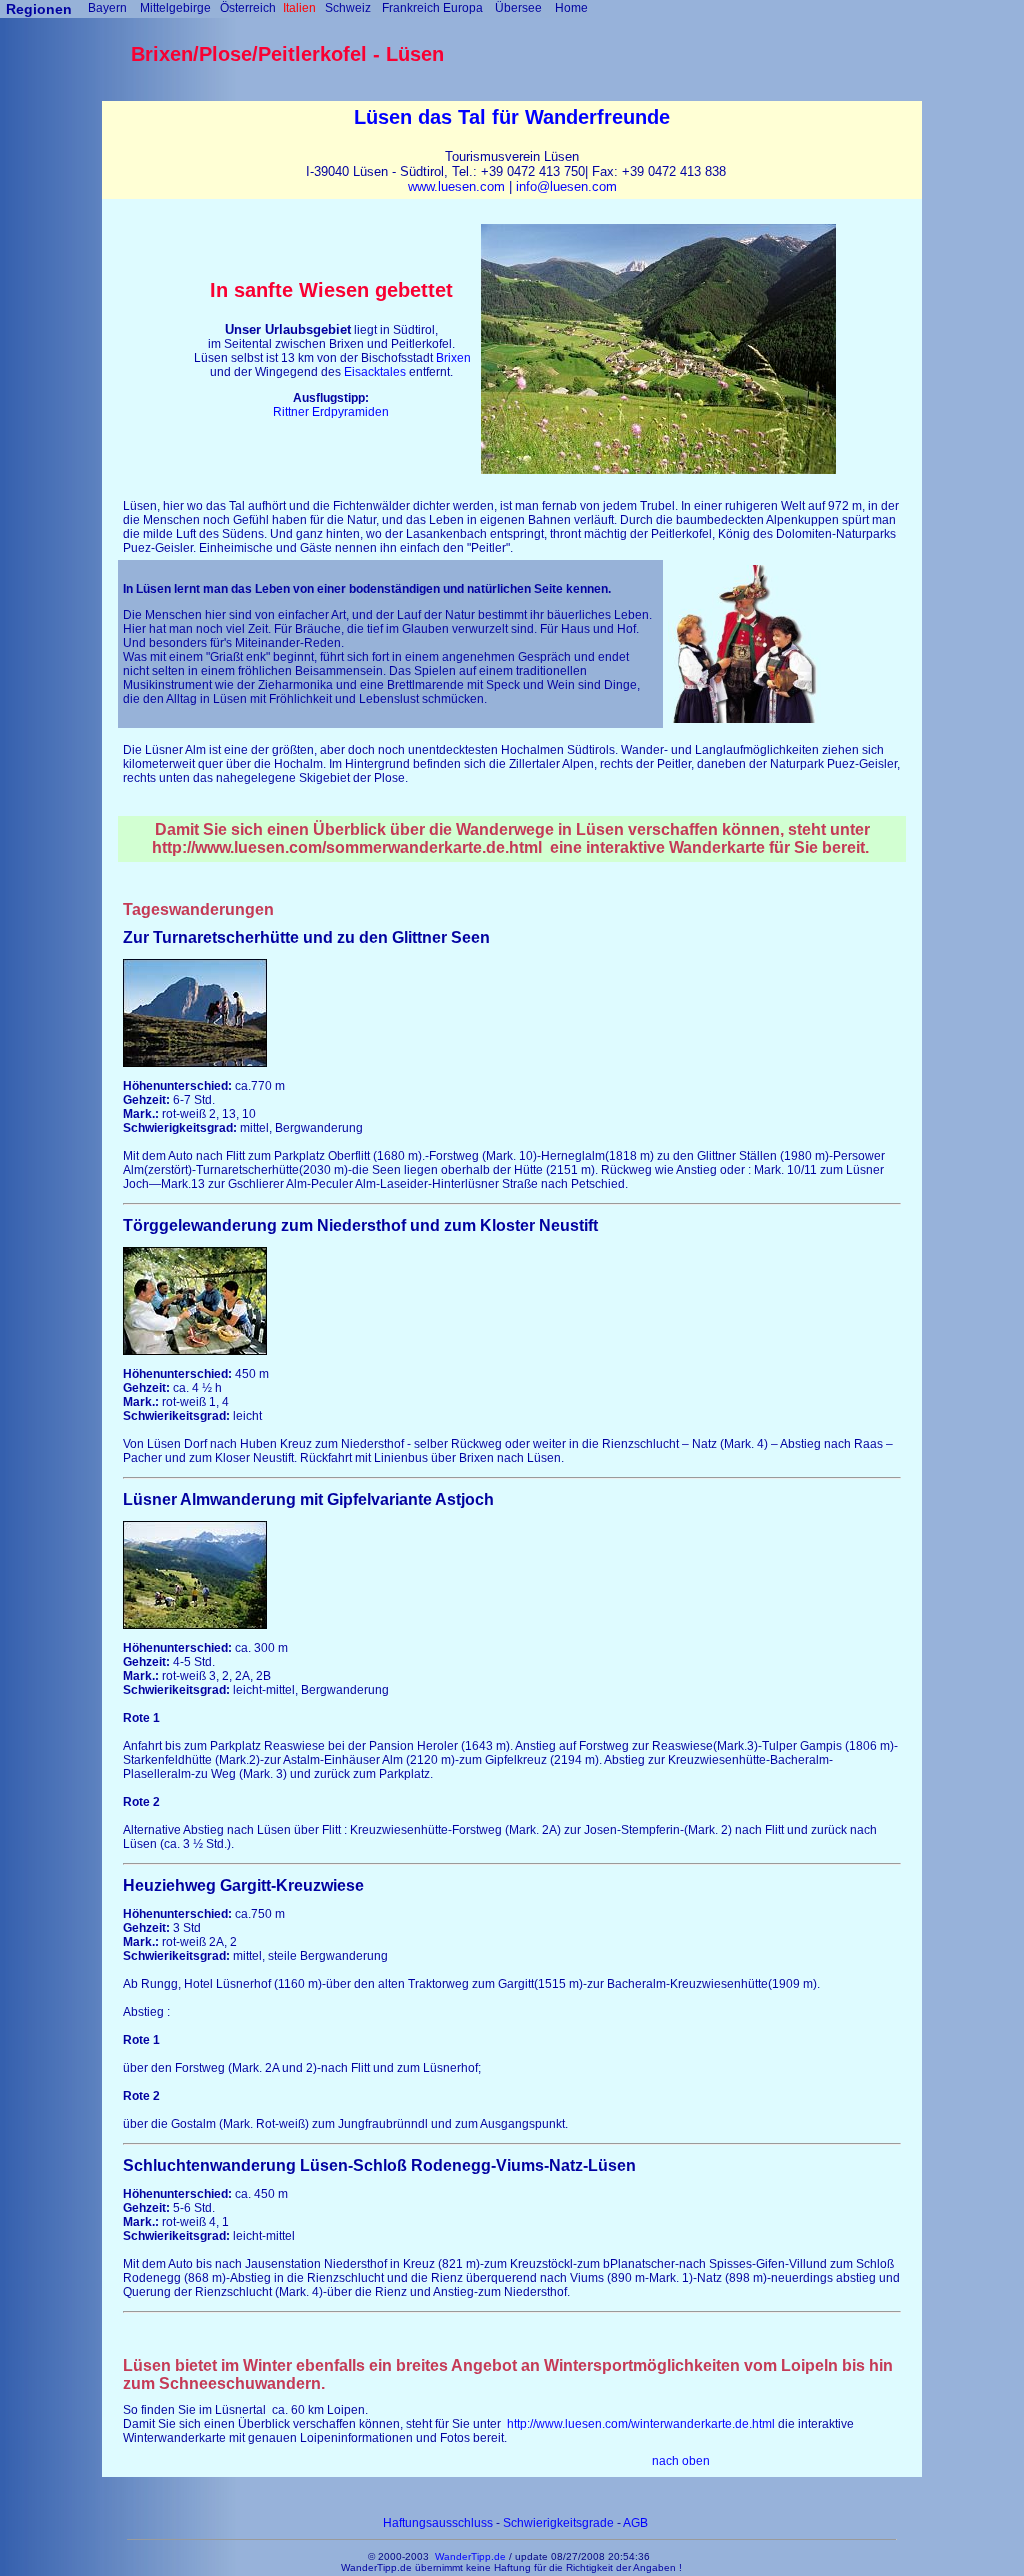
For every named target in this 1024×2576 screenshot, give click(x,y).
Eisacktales (375, 372)
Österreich (248, 8)
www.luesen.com (456, 186)
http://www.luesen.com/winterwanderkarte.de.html (641, 2424)
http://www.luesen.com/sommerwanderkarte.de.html (347, 847)
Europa (463, 8)
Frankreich (411, 8)
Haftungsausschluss (439, 2523)
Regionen (39, 9)
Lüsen (383, 117)
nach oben (681, 2461)
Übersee (518, 8)
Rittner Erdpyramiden (331, 412)
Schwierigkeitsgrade (558, 2523)
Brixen (453, 358)
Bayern (107, 8)
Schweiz (348, 8)
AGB (635, 2523)
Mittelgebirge (175, 8)
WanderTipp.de (470, 2556)
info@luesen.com (566, 186)
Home (571, 8)
